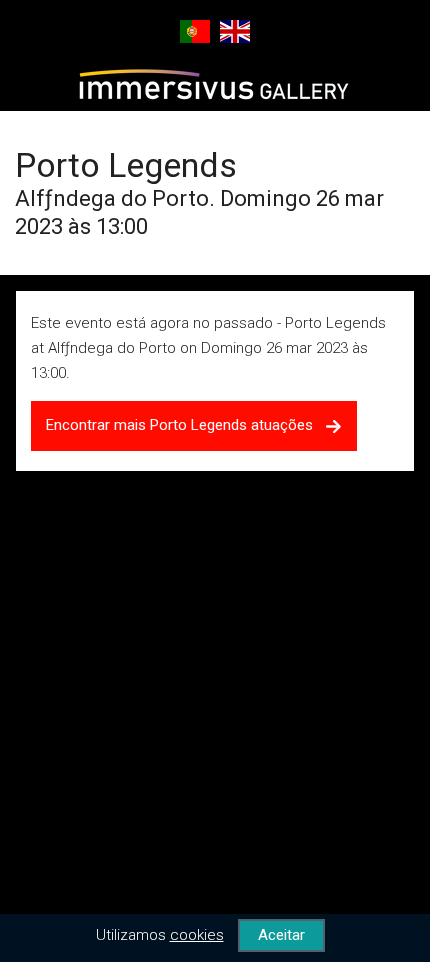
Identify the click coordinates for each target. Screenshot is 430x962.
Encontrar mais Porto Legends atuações (185, 425)
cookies (197, 935)
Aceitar (281, 935)
